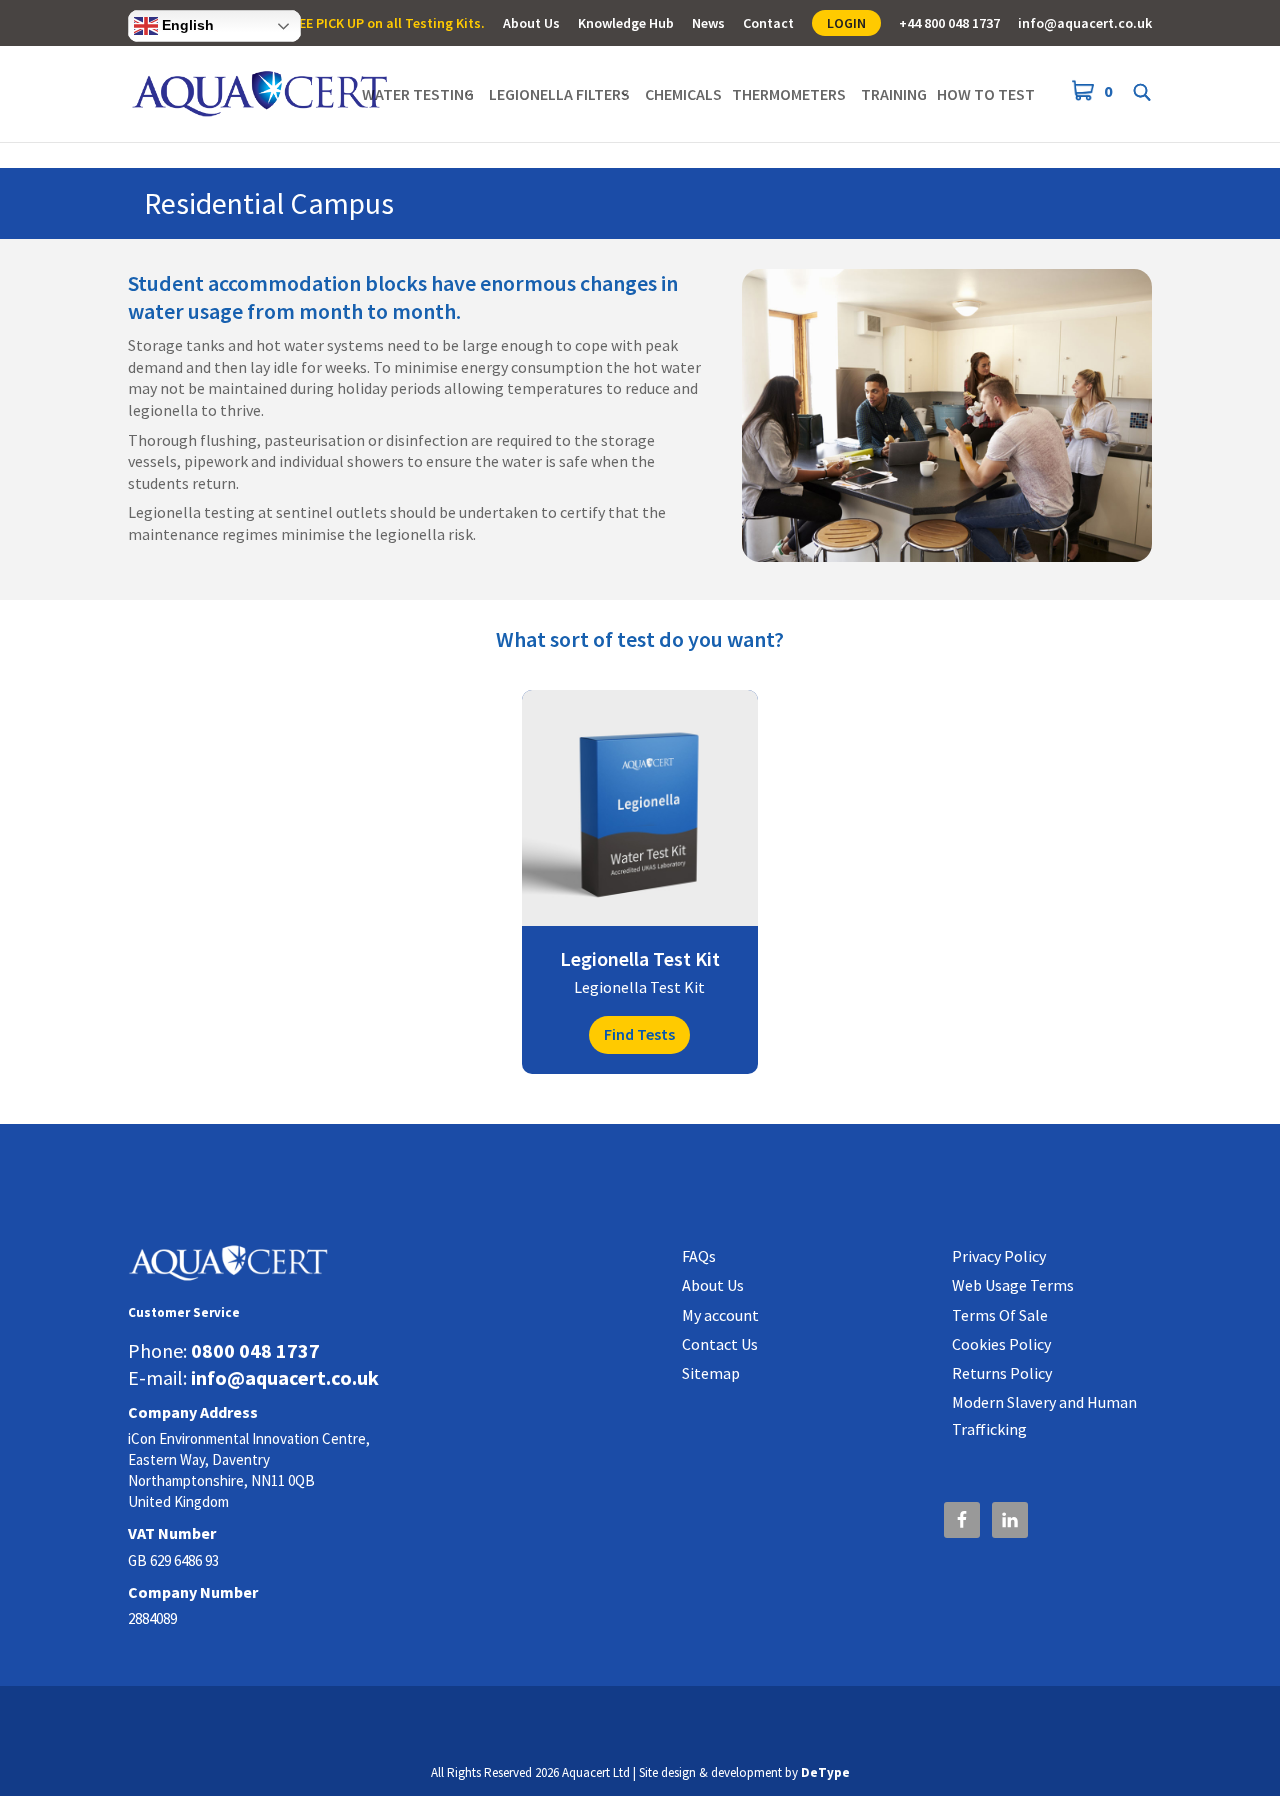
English (186, 25)
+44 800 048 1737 (949, 24)
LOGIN (846, 23)
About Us (531, 24)
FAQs (699, 1256)
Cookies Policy (1001, 1344)
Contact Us (720, 1344)
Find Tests (639, 1034)
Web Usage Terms (1013, 1285)
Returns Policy (1002, 1373)
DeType (825, 1772)
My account (720, 1315)
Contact (768, 24)
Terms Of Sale (1000, 1315)
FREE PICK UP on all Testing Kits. (384, 24)
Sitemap (711, 1373)
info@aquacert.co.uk (1085, 24)
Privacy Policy (999, 1256)
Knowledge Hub (626, 24)
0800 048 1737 (255, 1350)
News (708, 24)
